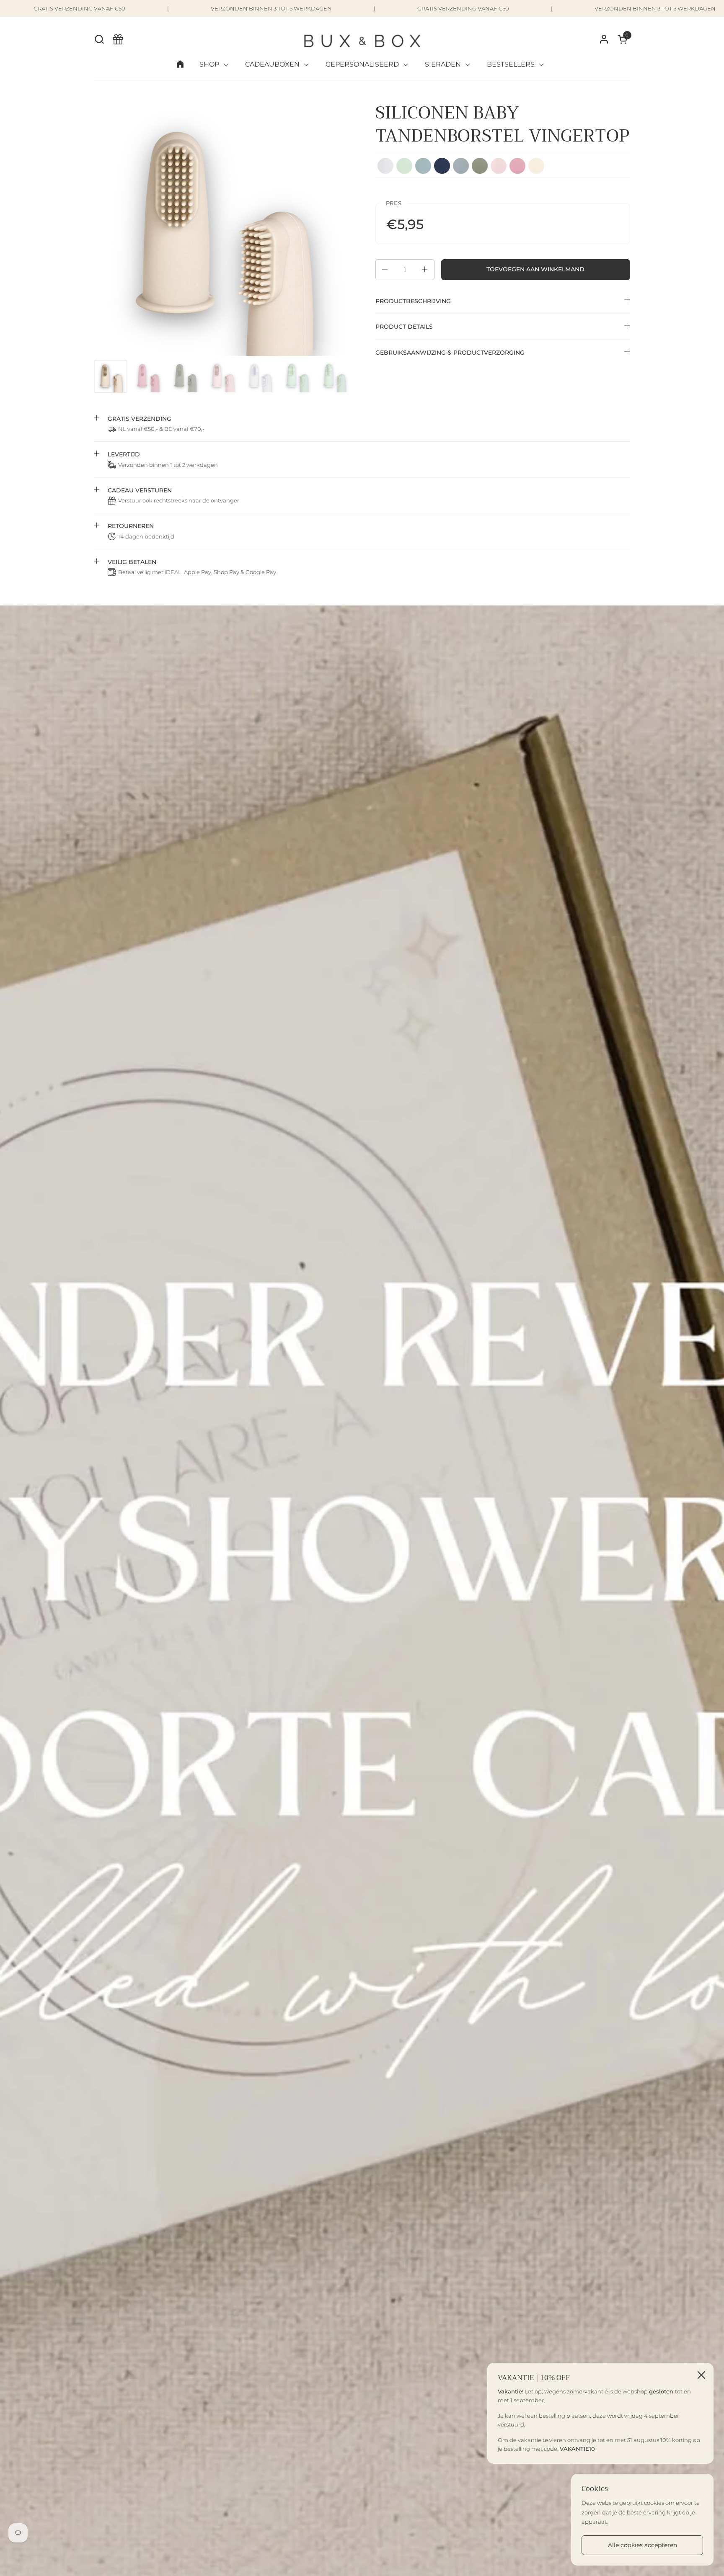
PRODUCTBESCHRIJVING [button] (413, 301)
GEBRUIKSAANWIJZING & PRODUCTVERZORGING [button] (450, 352)
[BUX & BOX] (362, 39)
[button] (99, 39)
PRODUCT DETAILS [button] (404, 327)
